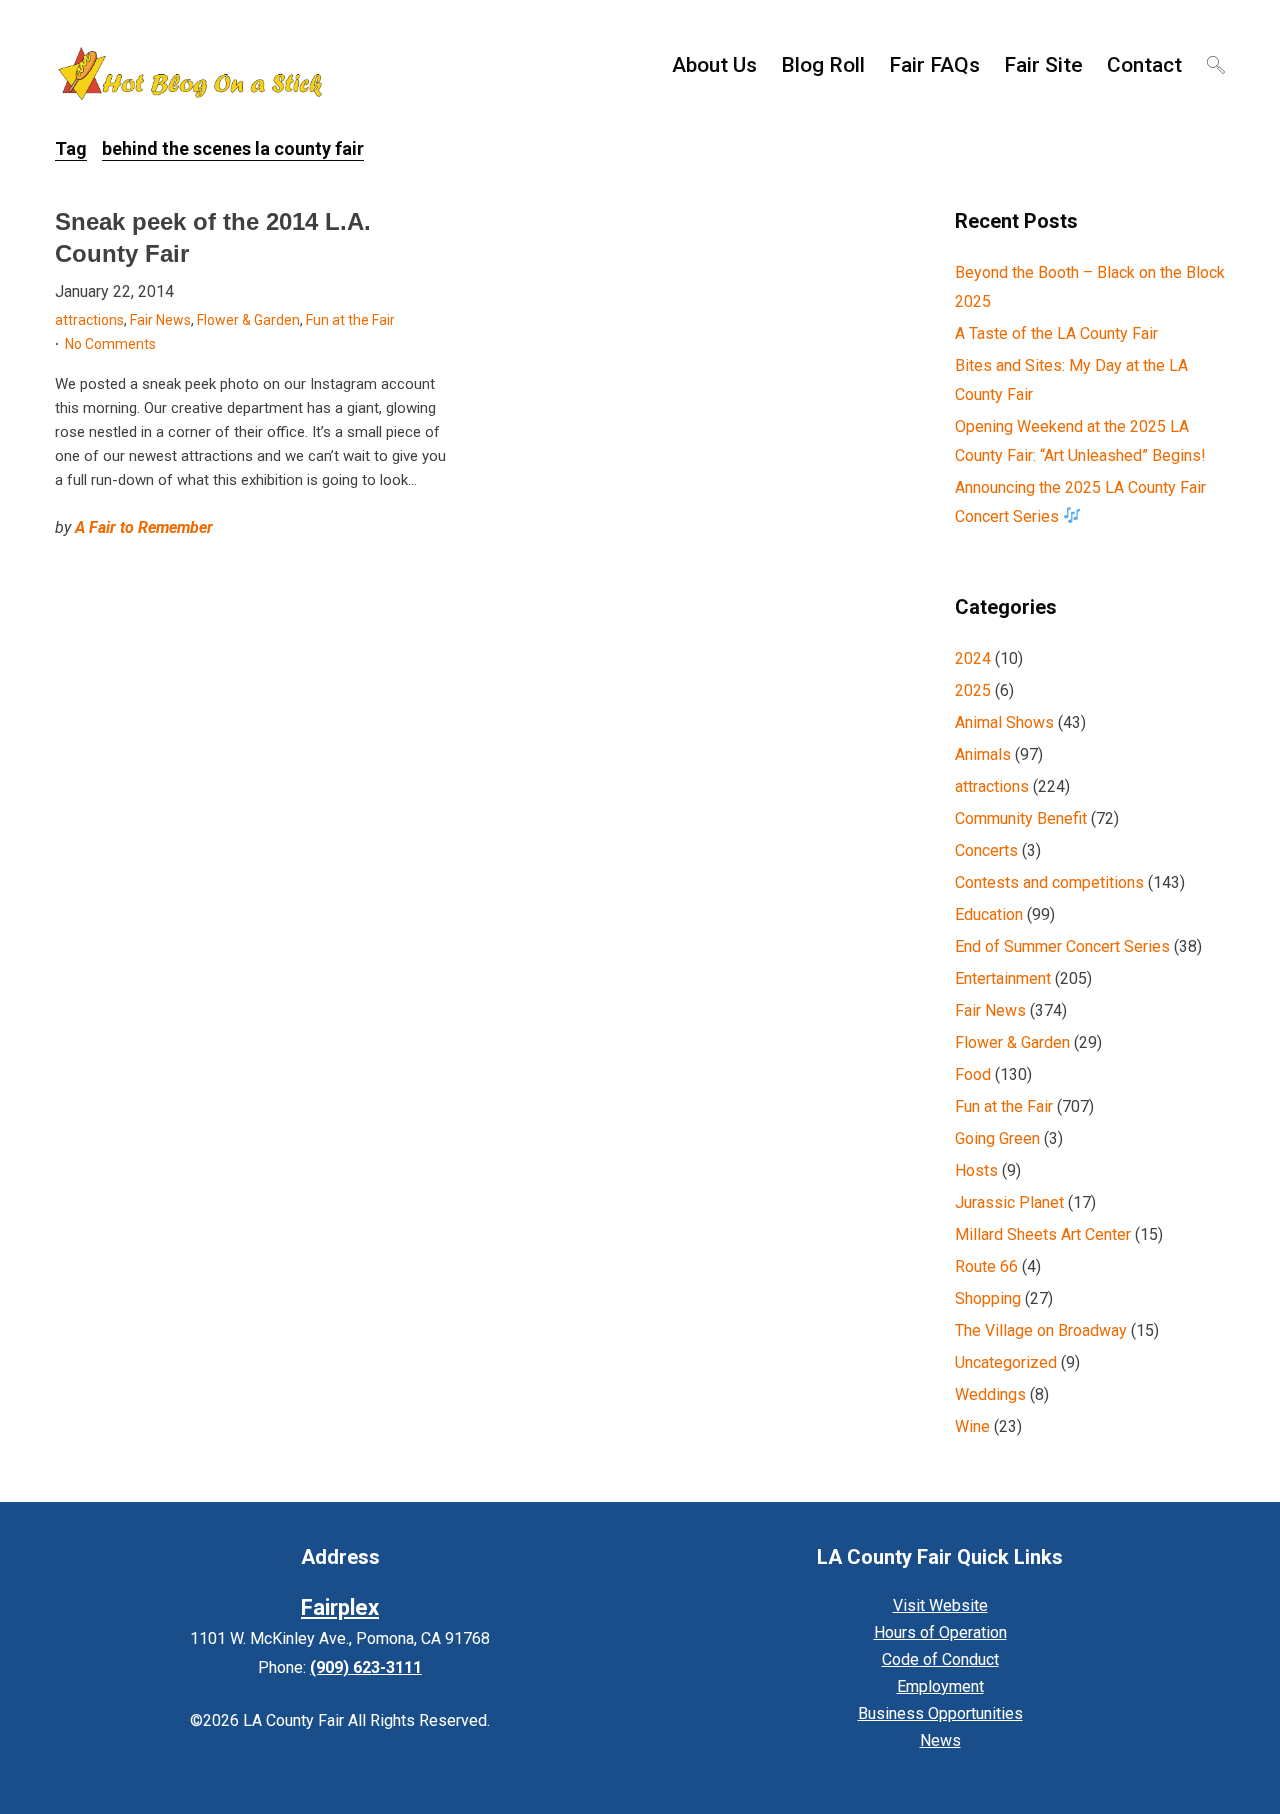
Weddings (990, 1394)
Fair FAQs (934, 65)
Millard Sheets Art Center (1043, 1234)
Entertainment (1003, 978)
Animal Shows (1004, 722)
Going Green (997, 1138)
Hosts (976, 1170)
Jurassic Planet (1009, 1202)
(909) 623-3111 (366, 1667)
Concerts (986, 850)
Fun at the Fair (350, 320)
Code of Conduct (940, 1659)
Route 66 (986, 1266)
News (940, 1740)
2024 (973, 658)
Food (973, 1074)
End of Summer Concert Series (1062, 946)
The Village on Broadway (1041, 1330)
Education (989, 914)
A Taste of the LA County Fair (1056, 333)
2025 (973, 690)
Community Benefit (1021, 818)
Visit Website (940, 1605)
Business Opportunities (940, 1713)
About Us (714, 65)
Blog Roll (823, 65)
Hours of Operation (940, 1632)
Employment (940, 1686)
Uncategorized (1006, 1362)
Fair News (160, 320)
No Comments (110, 344)
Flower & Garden (248, 320)
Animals (983, 754)
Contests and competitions (1049, 882)
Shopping (988, 1298)
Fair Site (1043, 65)
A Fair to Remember (144, 527)
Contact (1144, 65)
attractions (89, 320)
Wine (972, 1426)
